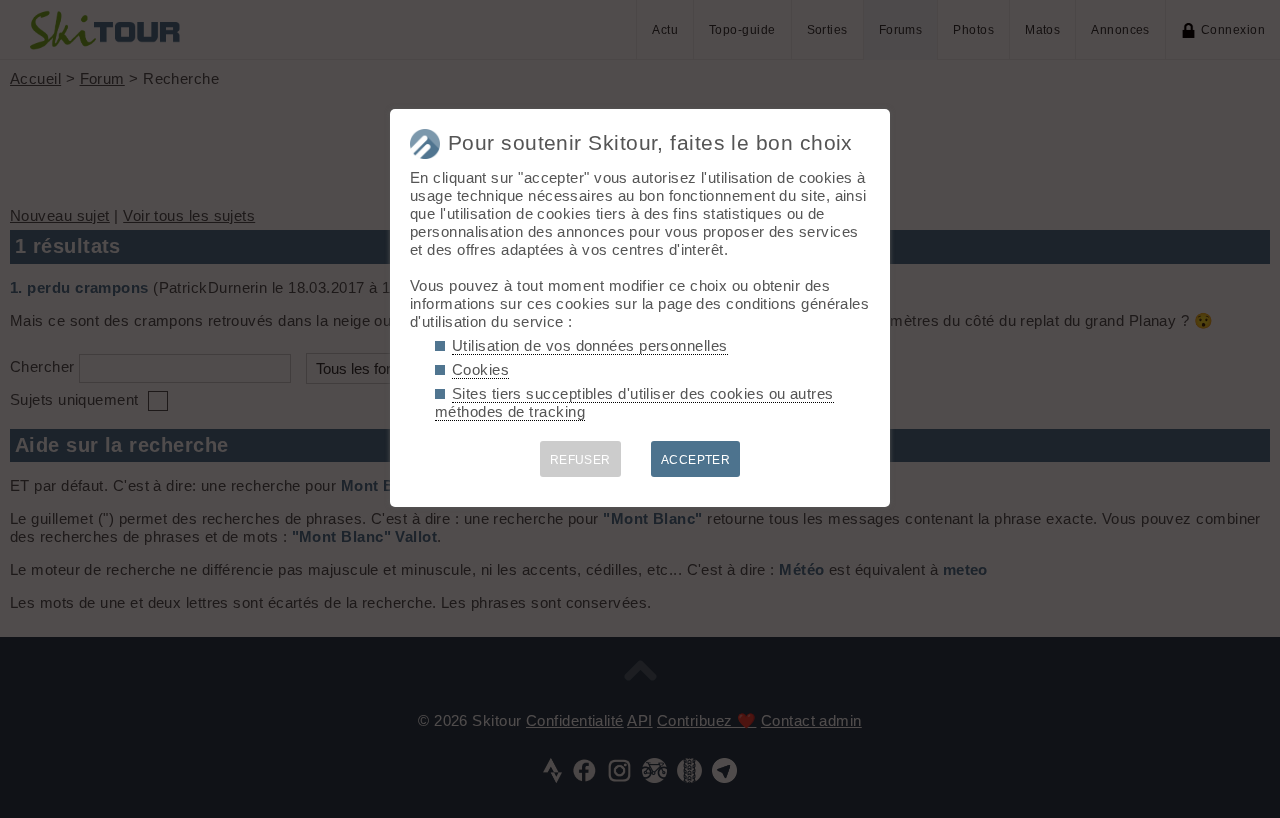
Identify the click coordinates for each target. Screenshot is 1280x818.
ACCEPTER (696, 460)
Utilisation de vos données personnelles (590, 345)
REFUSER (580, 460)
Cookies (480, 369)
